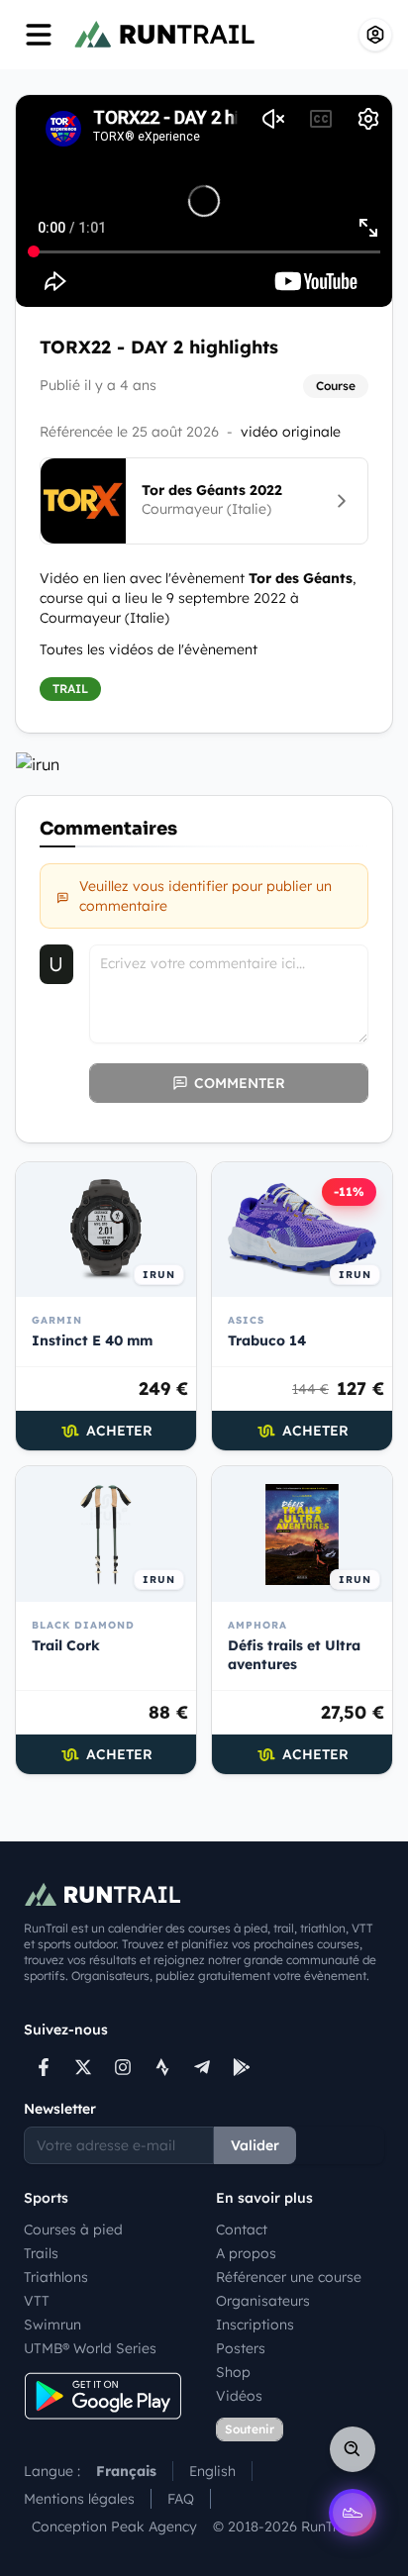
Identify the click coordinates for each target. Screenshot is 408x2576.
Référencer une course (289, 2277)
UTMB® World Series (90, 2348)
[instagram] (123, 2067)
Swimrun (52, 2325)
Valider (255, 2145)
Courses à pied (73, 2229)
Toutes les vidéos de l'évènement (149, 649)
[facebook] (44, 2067)
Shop (233, 2372)
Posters (241, 2348)
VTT (37, 2301)
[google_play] (242, 2067)
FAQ (181, 2499)
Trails (41, 2253)
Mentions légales (79, 2499)
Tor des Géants (301, 578)
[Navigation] (39, 35)
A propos (246, 2253)
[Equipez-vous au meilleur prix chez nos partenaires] (204, 764)
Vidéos (239, 2396)
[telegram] (202, 2067)
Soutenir (250, 2429)
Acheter (119, 1431)
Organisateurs (263, 2301)
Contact (242, 2229)
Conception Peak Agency (114, 2526)
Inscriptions (255, 2325)
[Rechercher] (353, 2449)
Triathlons (56, 2277)
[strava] (162, 2067)
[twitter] (83, 2067)
